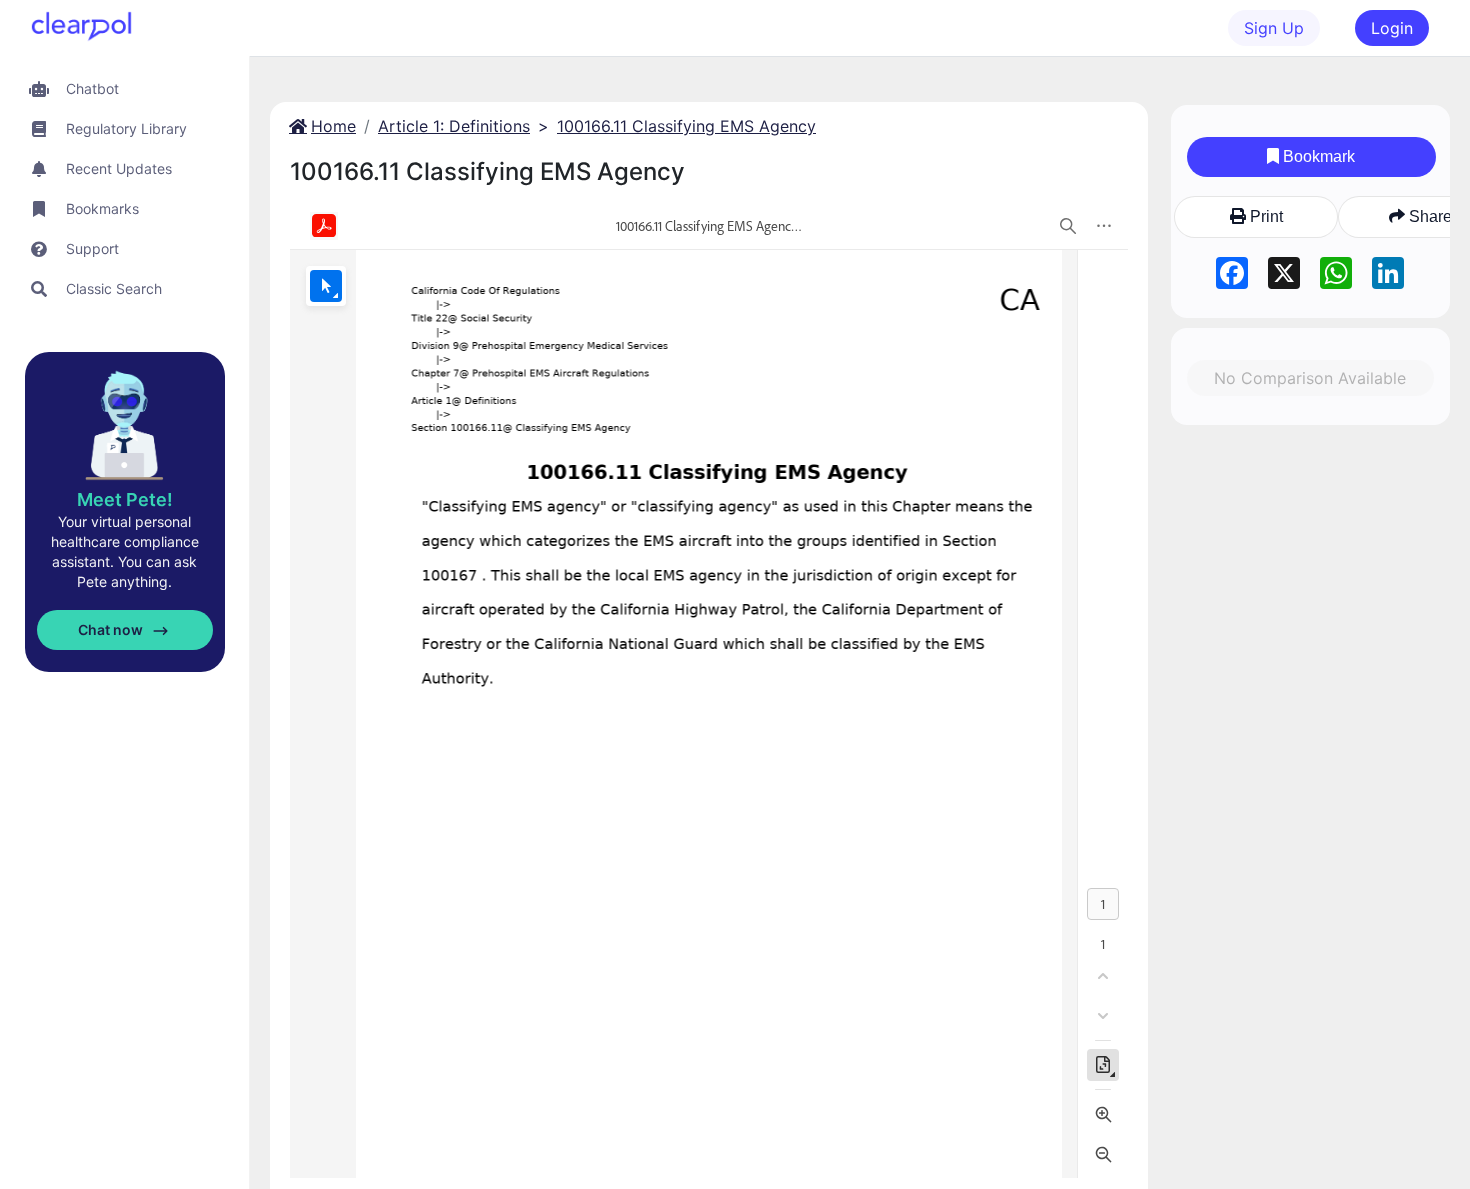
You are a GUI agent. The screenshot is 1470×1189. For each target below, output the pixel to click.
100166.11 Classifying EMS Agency (686, 126)
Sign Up (1274, 28)
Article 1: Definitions (454, 126)
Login (1392, 28)
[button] (124, 88)
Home (333, 126)
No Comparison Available (1310, 378)
